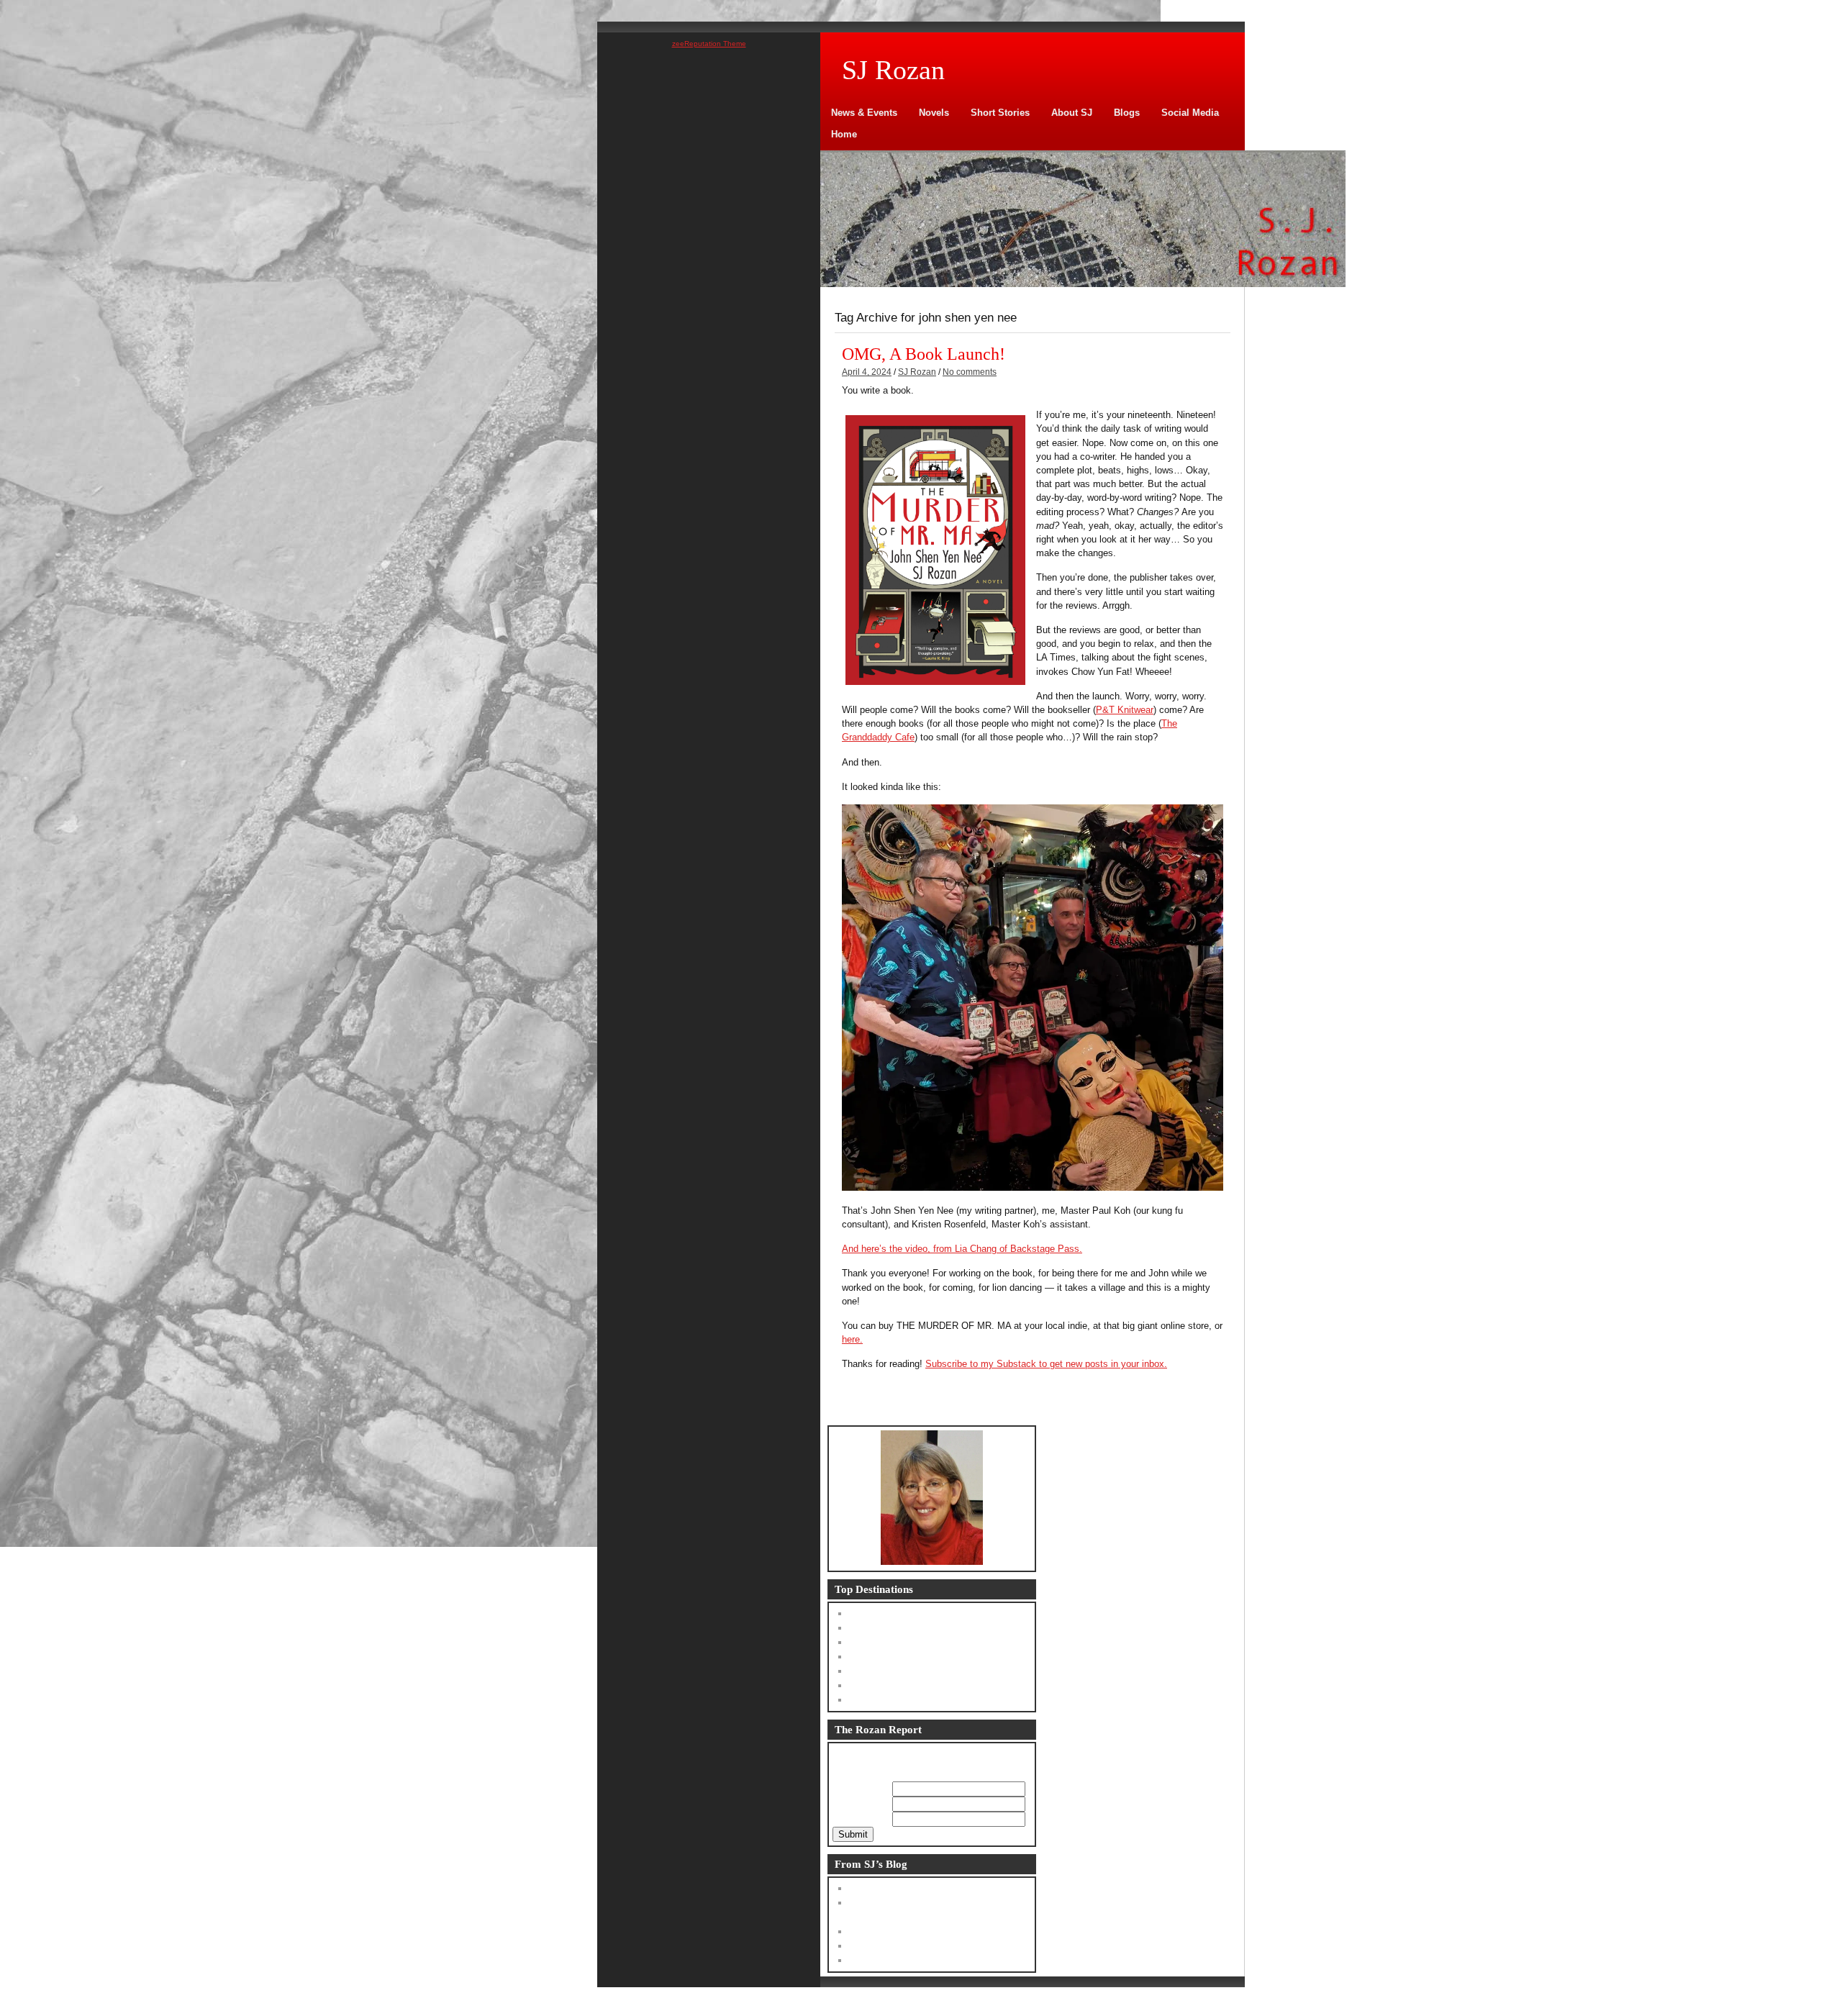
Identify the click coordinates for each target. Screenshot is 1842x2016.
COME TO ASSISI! (891, 1960)
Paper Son (873, 1657)
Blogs (1127, 113)
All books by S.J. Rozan (902, 1685)
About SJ (1072, 113)
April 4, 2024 (867, 372)
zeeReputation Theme (709, 44)
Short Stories (1000, 113)
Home (844, 134)
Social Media (1190, 113)
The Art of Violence (891, 1642)
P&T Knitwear (1125, 710)
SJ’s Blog (871, 1613)
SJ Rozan (917, 372)
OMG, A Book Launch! (924, 354)
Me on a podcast (886, 1946)
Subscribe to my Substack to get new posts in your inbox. (1046, 1364)
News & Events (864, 113)
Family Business (886, 1628)
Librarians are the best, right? (912, 1888)
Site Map (870, 1700)
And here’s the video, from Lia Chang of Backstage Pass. (962, 1249)
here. (852, 1339)
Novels (934, 113)
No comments (970, 372)
